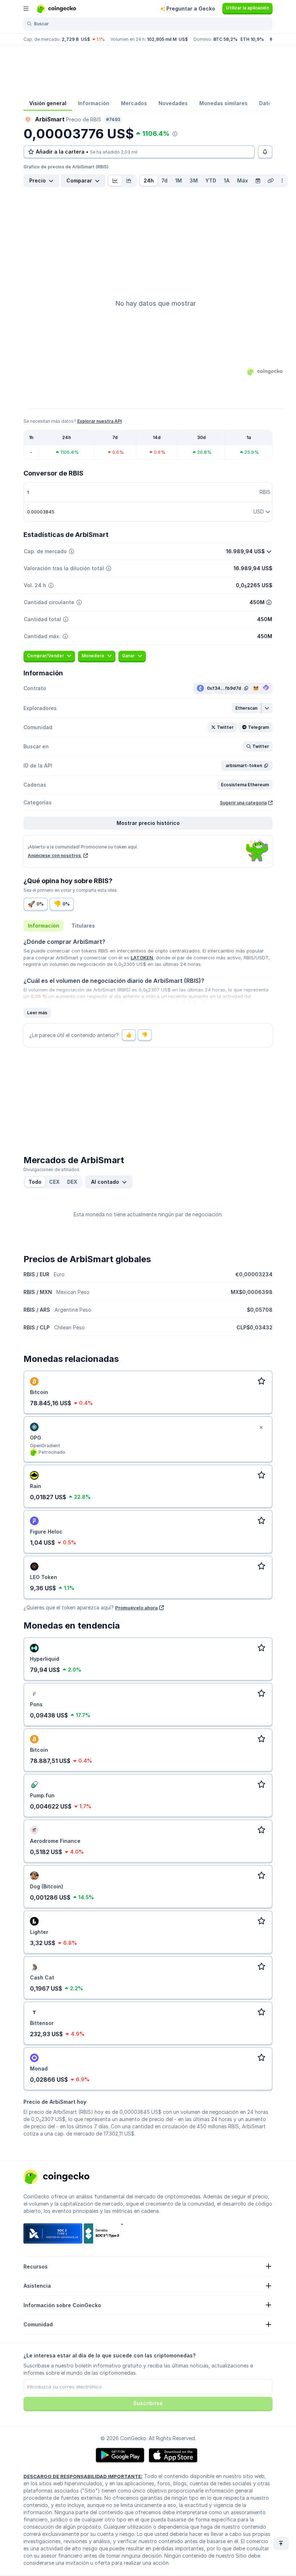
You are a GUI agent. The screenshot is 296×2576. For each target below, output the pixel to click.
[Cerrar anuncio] (261, 1428)
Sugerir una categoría (243, 803)
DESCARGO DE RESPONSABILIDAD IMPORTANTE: (83, 2476)
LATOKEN (142, 958)
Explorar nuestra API (99, 421)
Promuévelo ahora (136, 1608)
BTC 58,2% (225, 39)
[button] (247, 708)
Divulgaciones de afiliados (51, 1169)
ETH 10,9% (252, 39)
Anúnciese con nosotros (55, 855)
